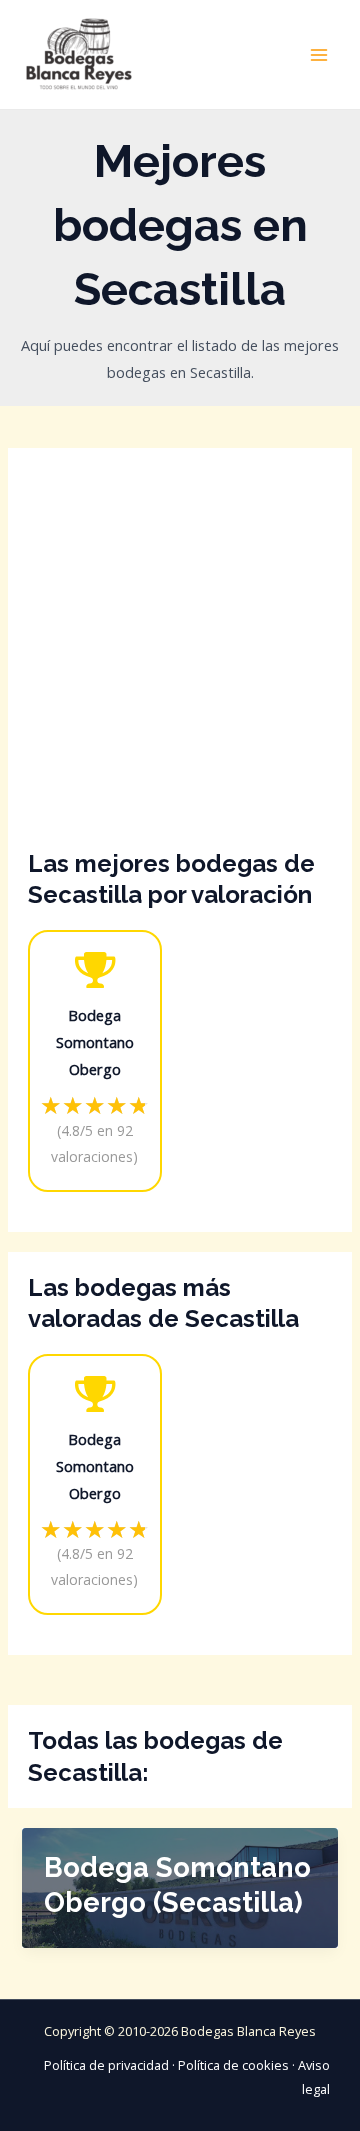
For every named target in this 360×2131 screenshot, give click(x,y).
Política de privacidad (106, 2065)
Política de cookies (233, 2065)
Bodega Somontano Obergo (95, 1042)
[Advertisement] (180, 658)
